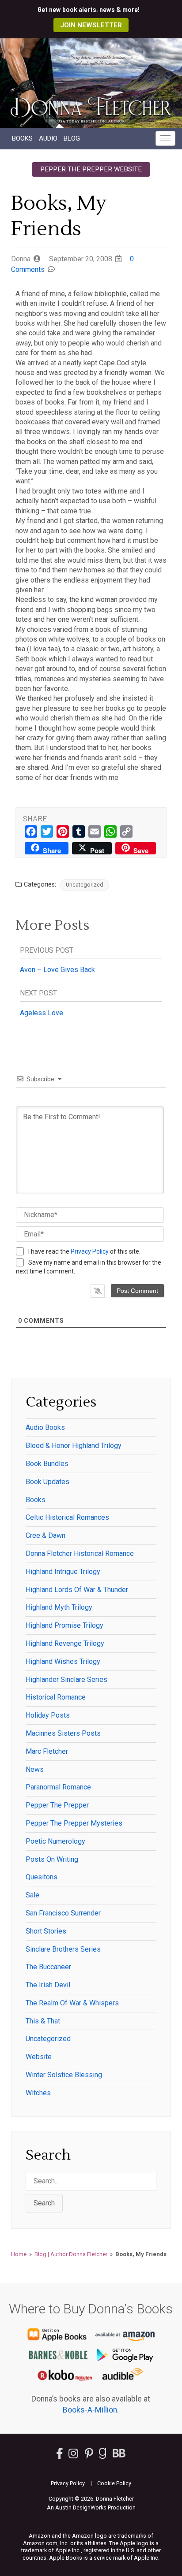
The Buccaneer (48, 1967)
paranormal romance (58, 1787)
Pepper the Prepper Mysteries (74, 1823)
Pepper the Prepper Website (91, 169)
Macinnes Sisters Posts (63, 1733)
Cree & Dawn (45, 1535)
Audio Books (45, 1427)
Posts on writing (52, 1859)
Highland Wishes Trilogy (63, 1661)
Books (22, 138)
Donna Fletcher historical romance (80, 1553)
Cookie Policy (114, 2483)
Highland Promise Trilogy (64, 1625)
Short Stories (46, 1931)
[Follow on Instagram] (74, 2455)
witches (38, 2093)
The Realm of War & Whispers (72, 2003)
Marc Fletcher (47, 1751)
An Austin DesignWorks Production (91, 2507)
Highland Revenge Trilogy (65, 1643)
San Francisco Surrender (63, 1913)
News (35, 1769)
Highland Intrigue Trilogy (63, 1572)
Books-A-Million (90, 2410)
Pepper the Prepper (57, 1805)
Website (39, 2057)
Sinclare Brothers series (63, 1949)
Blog (72, 138)
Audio (48, 138)
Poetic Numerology (55, 1841)
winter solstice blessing (64, 2075)
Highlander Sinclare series (66, 1680)
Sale (32, 1895)
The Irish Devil (48, 1985)
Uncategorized (85, 885)
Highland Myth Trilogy (59, 1607)
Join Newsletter (91, 25)
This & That (43, 2021)
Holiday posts (48, 1715)
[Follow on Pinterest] (89, 2455)
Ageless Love (42, 1013)
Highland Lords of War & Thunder (77, 1590)
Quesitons (42, 1877)
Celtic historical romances (67, 1517)
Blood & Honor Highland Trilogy (74, 1446)
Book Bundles (47, 1464)
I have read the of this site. (84, 1251)
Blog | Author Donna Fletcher (71, 2254)
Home (19, 2254)
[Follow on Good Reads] (103, 2455)
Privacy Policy (90, 1251)
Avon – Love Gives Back (57, 970)
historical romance (56, 1697)
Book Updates (47, 1482)
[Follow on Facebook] (60, 2455)
